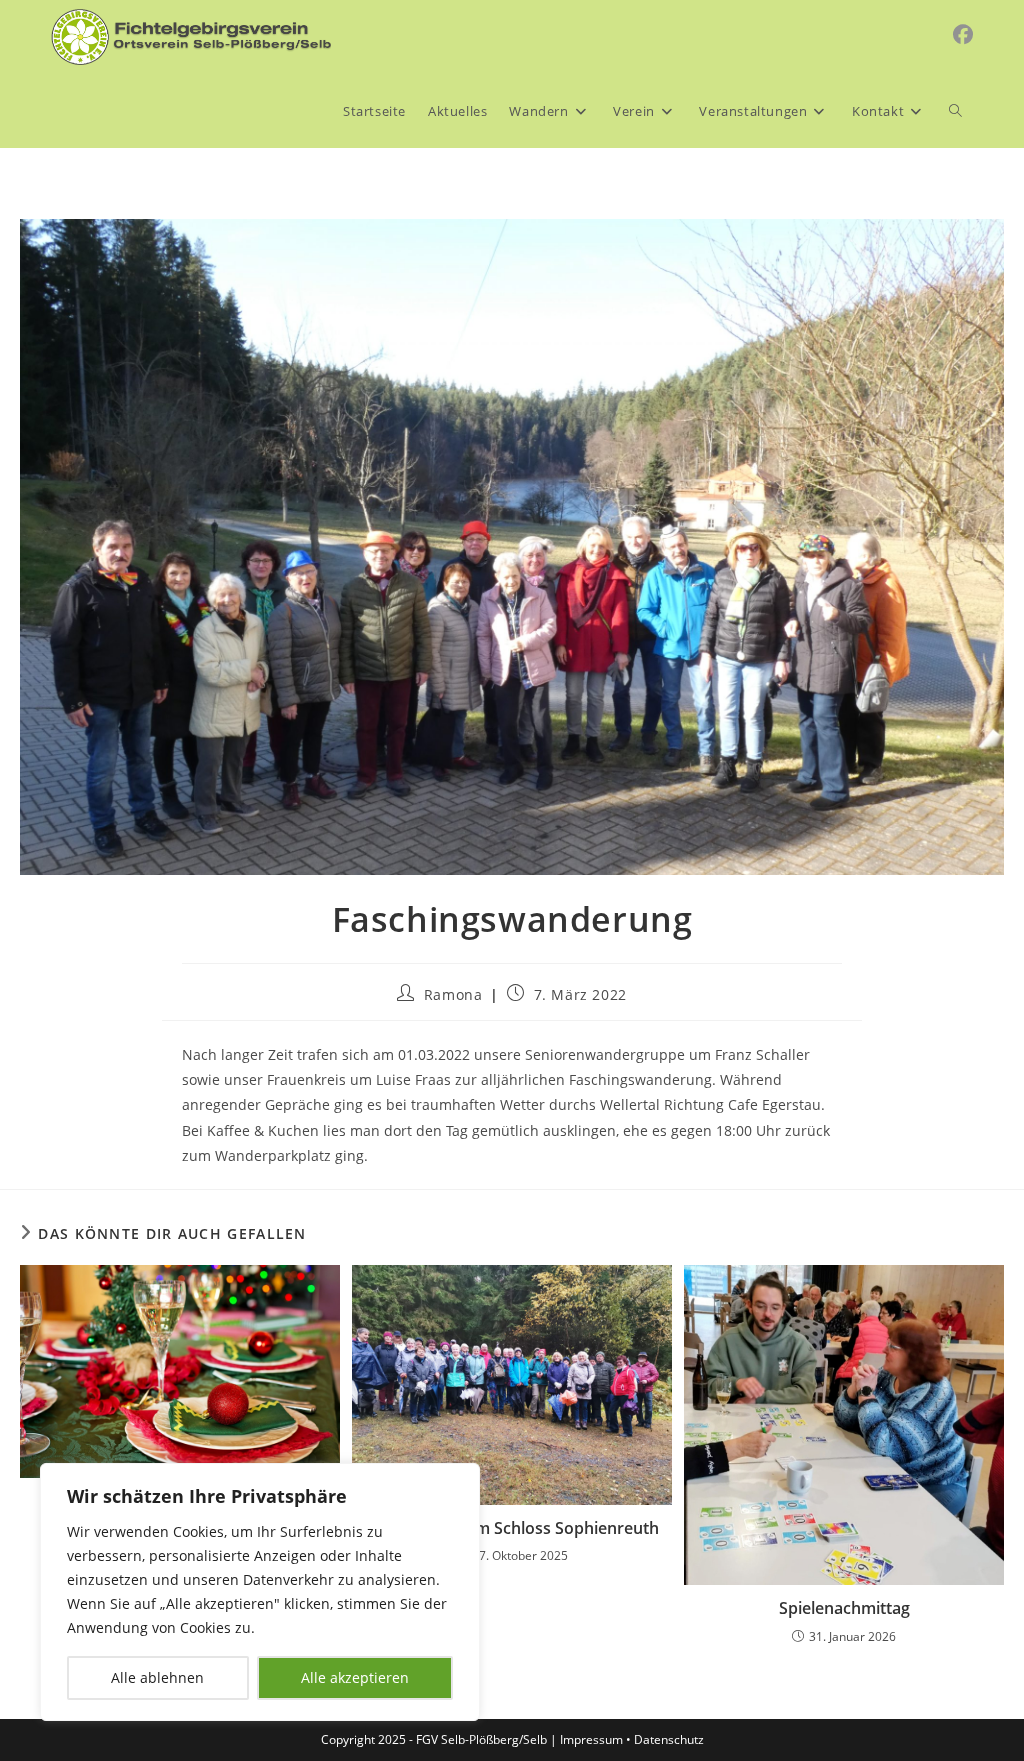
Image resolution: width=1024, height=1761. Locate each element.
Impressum (591, 1739)
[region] (260, 1592)
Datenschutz (669, 1739)
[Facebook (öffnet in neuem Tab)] (963, 35)
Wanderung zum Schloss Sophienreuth (511, 1528)
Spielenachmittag (844, 1608)
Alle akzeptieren (355, 1677)
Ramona (453, 994)
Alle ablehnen (157, 1677)
